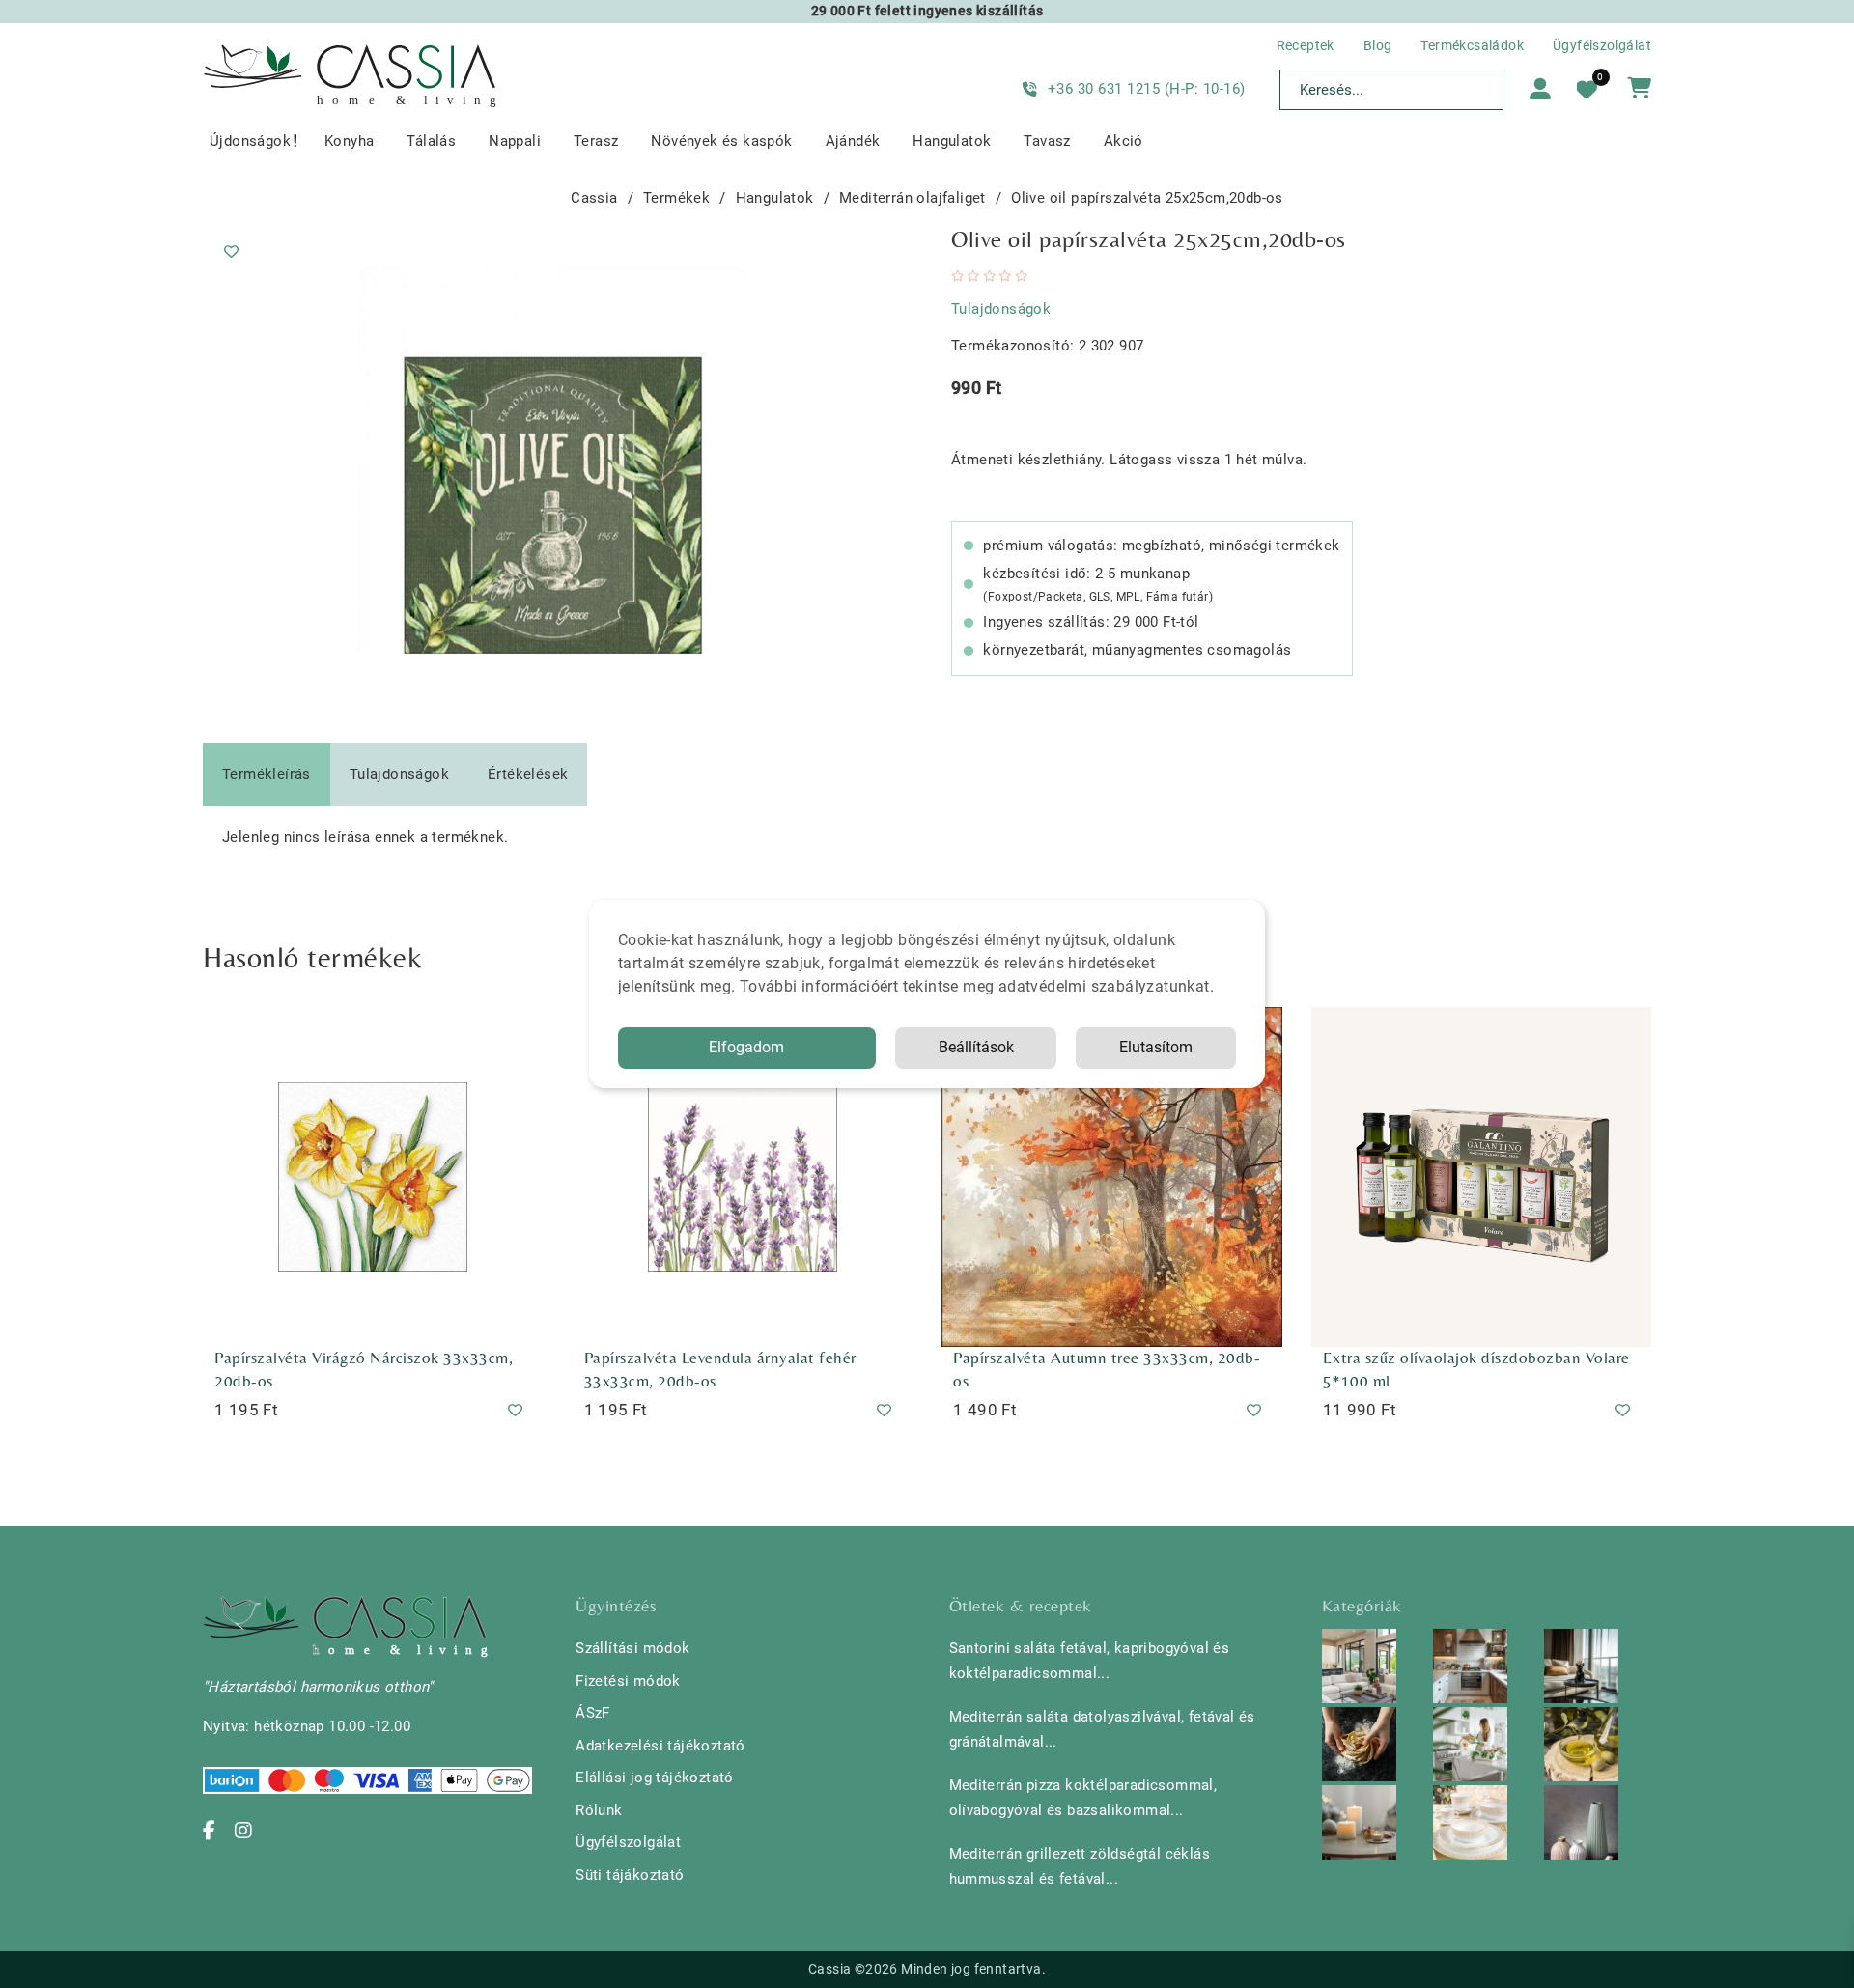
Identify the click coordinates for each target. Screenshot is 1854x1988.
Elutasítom (1156, 1047)
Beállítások (976, 1047)
